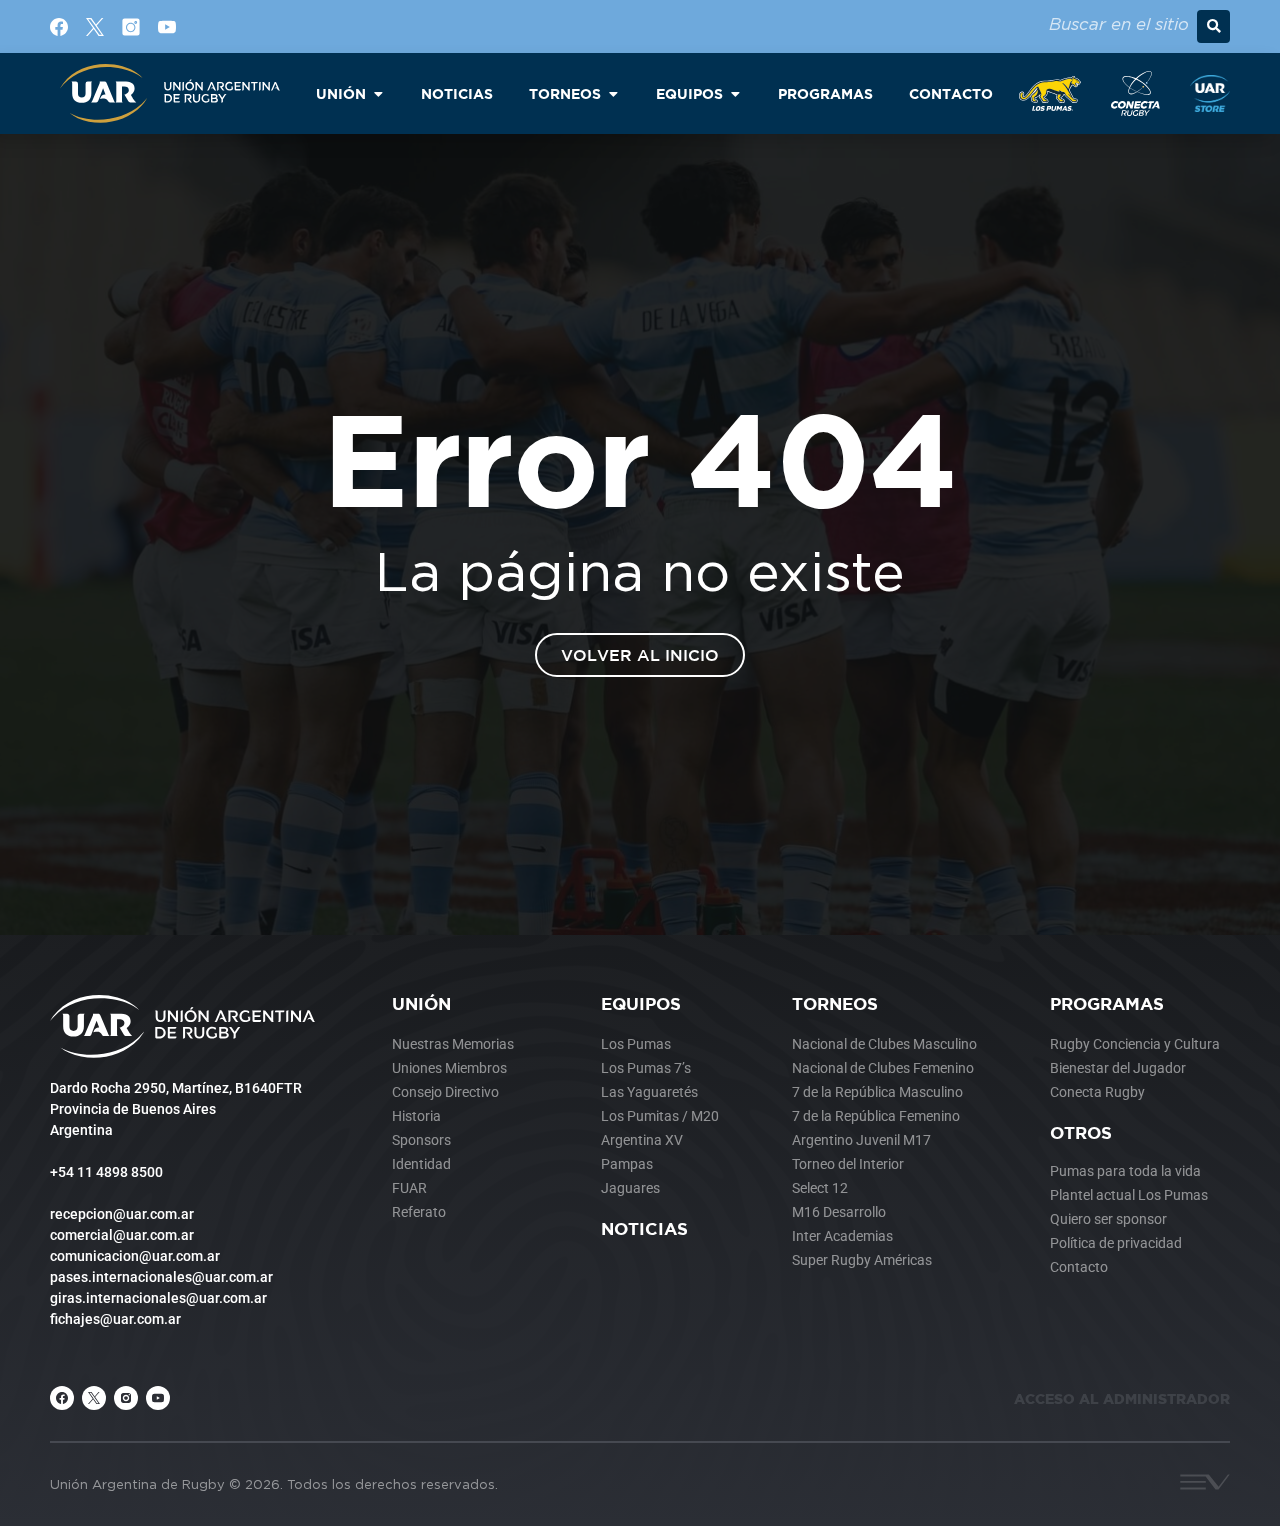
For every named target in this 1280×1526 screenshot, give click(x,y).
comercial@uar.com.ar (122, 1235)
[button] (1213, 26)
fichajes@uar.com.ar (115, 1319)
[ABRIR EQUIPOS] (735, 93)
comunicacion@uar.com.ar (135, 1256)
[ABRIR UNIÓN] (378, 93)
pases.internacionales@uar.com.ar (161, 1277)
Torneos (835, 1003)
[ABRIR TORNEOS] (613, 93)
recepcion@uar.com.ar (122, 1214)
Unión (421, 1003)
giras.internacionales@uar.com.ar (158, 1298)
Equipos (641, 1003)
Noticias (644, 1228)
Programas (1107, 1003)
